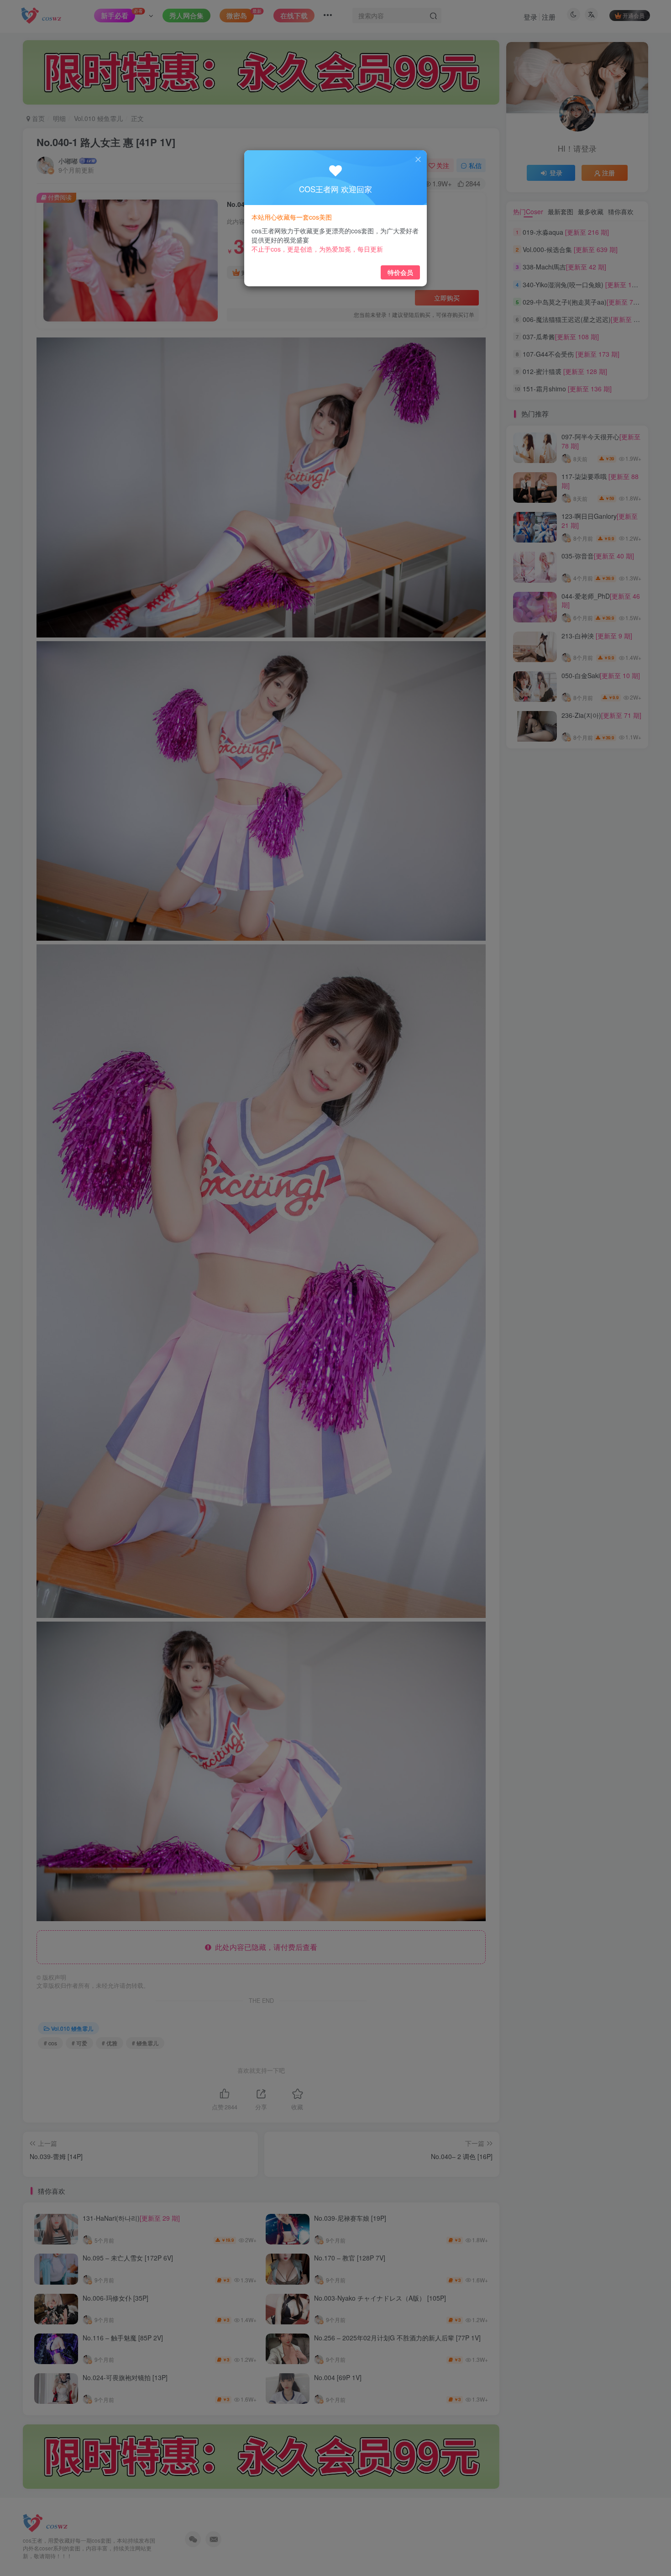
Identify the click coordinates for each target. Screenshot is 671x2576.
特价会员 (400, 272)
